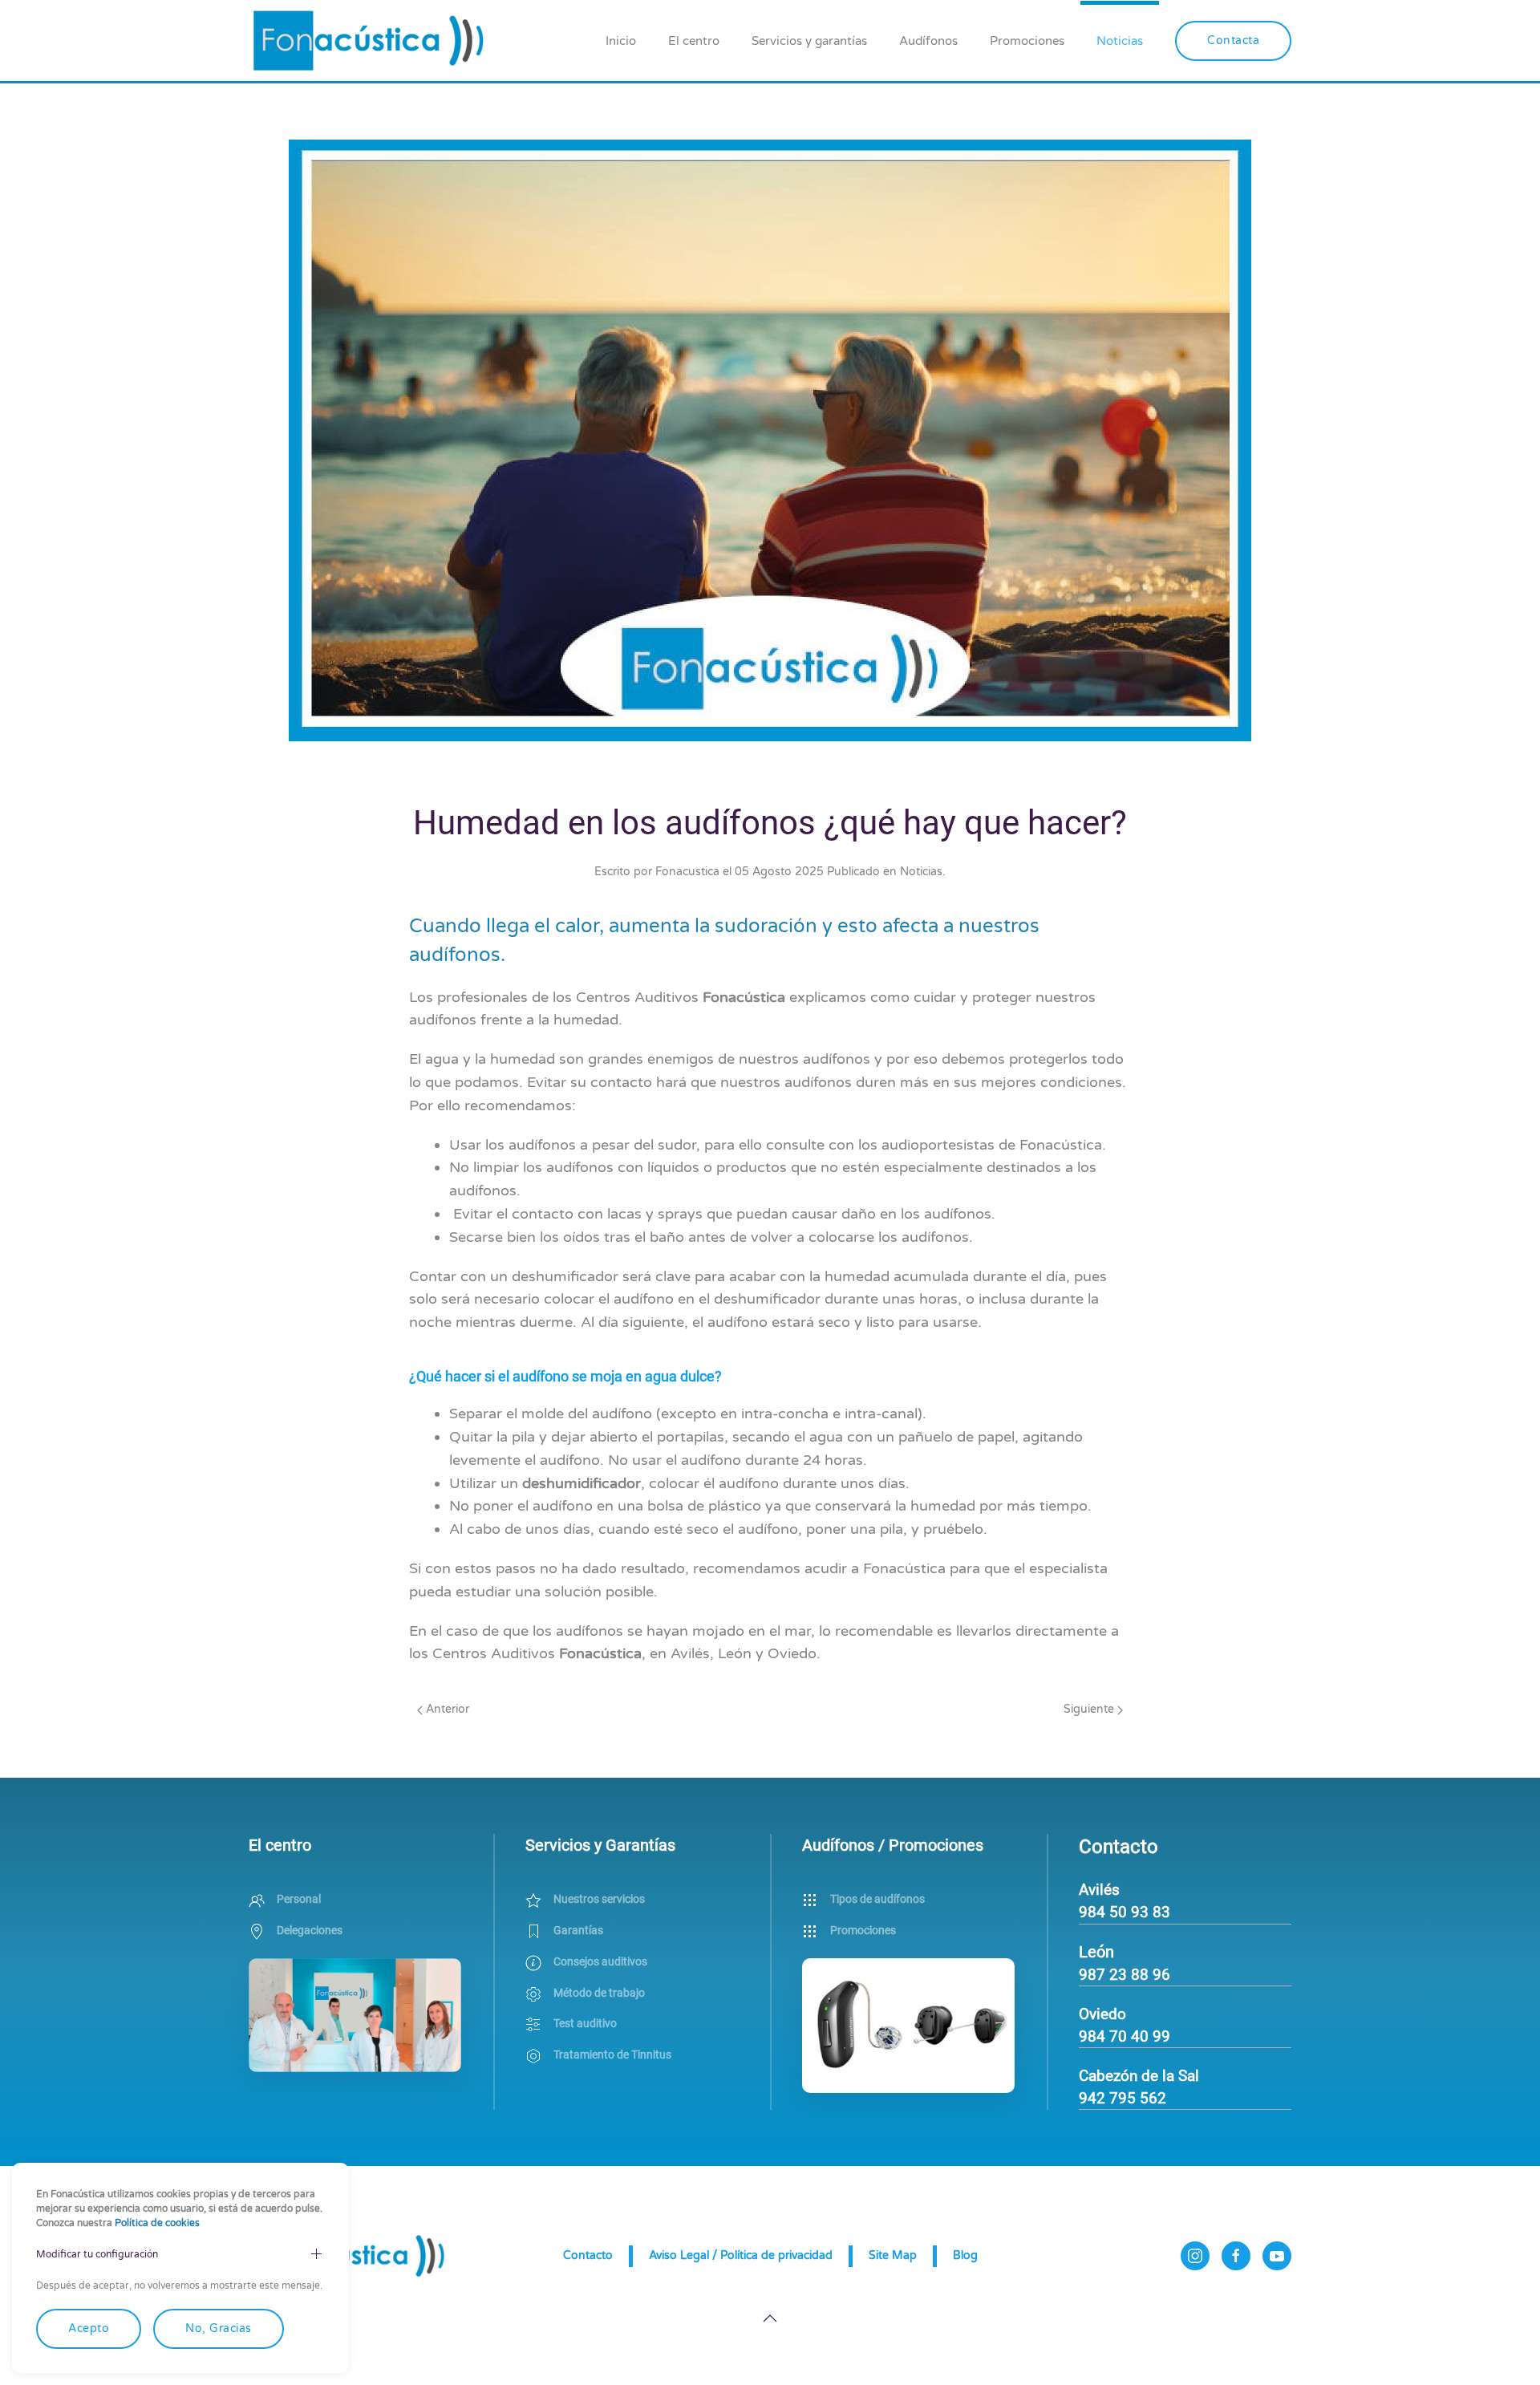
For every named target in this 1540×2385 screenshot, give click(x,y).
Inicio (621, 41)
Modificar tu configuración (97, 2254)
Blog (965, 2255)
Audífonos (928, 41)
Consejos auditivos (600, 1961)
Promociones (1027, 41)
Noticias (1120, 41)
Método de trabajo (599, 1993)
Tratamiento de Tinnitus (612, 2054)
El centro (694, 41)
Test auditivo (585, 2023)
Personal (299, 1899)
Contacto (588, 2255)
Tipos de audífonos (877, 1899)
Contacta (1233, 41)
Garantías (578, 1930)
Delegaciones (310, 1930)
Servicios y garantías (809, 41)
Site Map (893, 2255)
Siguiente (1090, 1709)
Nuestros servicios (599, 1899)
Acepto (89, 2328)
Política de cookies (157, 2223)
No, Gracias (219, 2328)
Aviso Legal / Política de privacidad (741, 2255)
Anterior (446, 1709)
